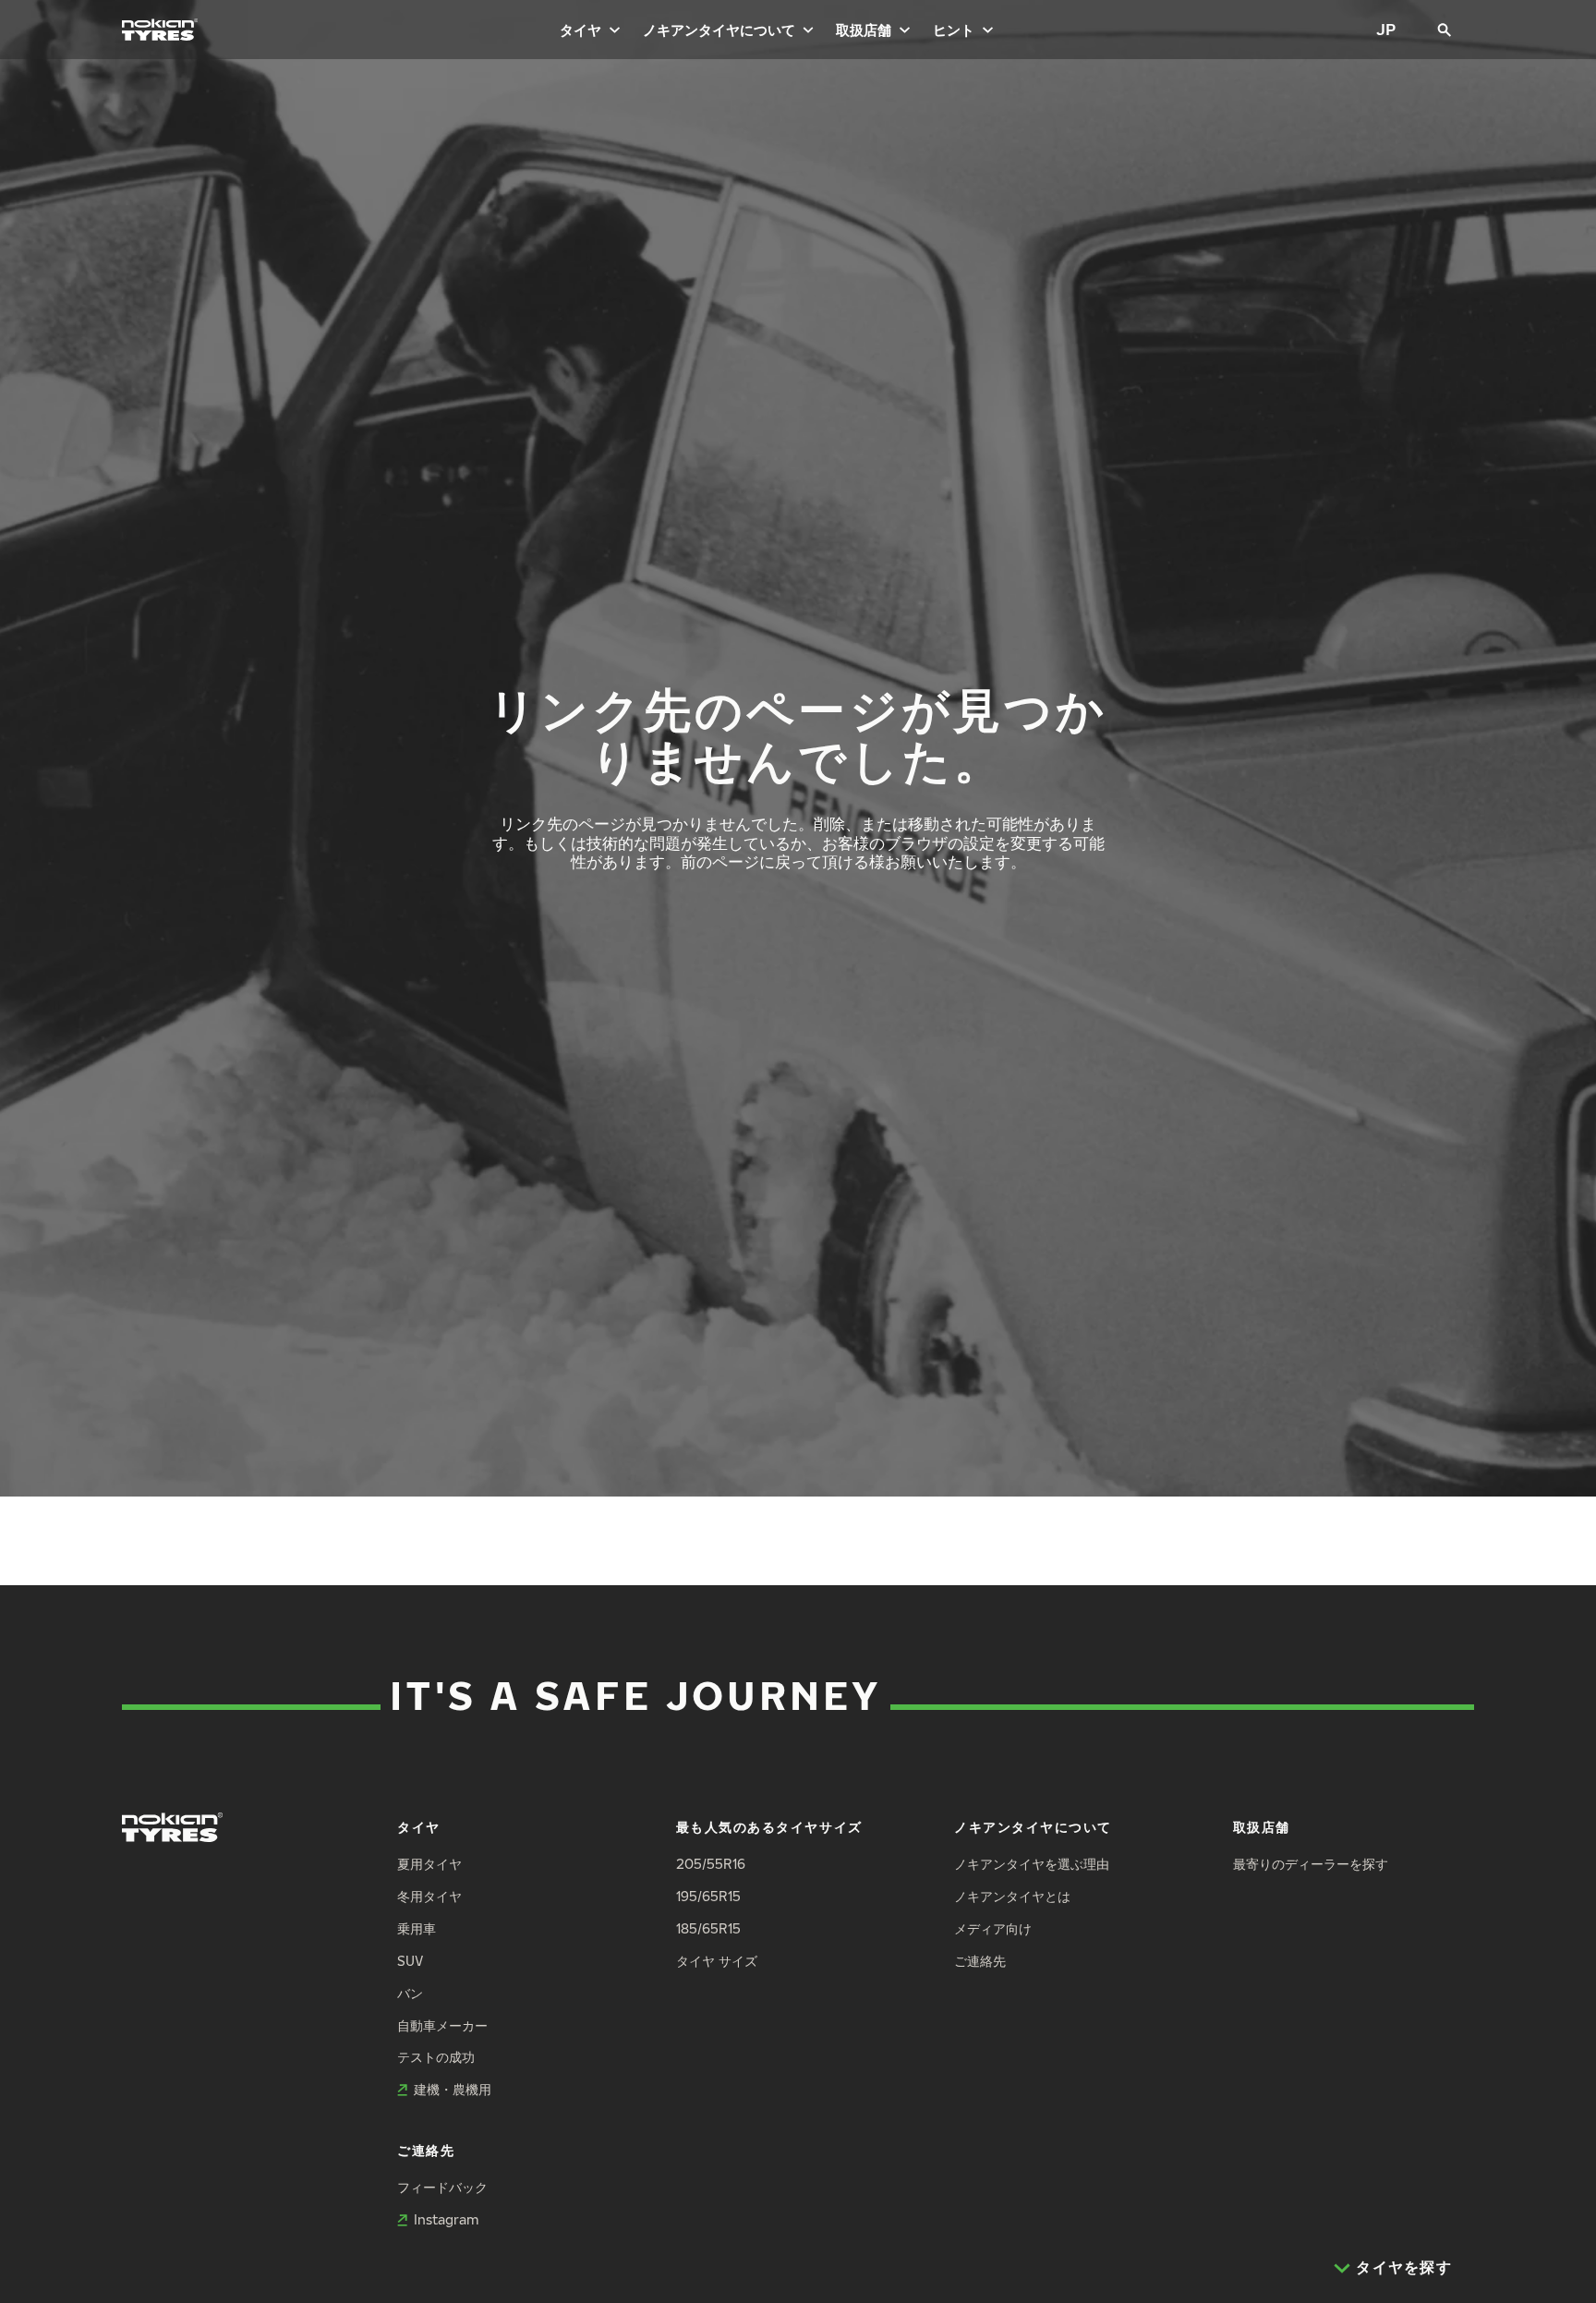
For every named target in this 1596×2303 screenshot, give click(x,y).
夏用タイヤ (429, 1864)
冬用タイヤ (429, 1896)
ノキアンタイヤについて (719, 30)
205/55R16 (711, 1864)
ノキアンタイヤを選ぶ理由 (1032, 1864)
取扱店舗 (864, 30)
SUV (410, 1961)
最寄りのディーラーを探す (1311, 1864)
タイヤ (580, 30)
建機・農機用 (453, 2089)
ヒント (954, 30)
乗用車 (417, 1928)
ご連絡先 (980, 1961)
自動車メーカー (442, 2025)
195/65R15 (708, 1896)
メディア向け (993, 1928)
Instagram (446, 2219)
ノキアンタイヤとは (1012, 1896)
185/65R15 (708, 1928)
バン (410, 1993)
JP (1386, 29)
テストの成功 (436, 2057)
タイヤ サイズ (717, 1961)
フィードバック (442, 2187)
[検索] (1445, 30)
